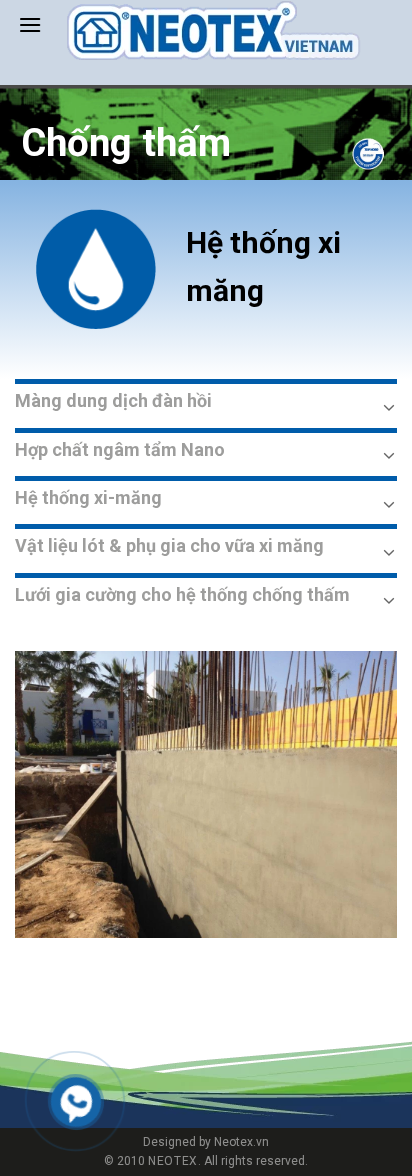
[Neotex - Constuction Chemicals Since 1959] (213, 30)
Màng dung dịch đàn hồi (113, 400)
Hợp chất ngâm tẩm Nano (120, 449)
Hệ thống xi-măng (88, 497)
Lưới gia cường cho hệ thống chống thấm (182, 594)
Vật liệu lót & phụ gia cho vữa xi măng (169, 545)
